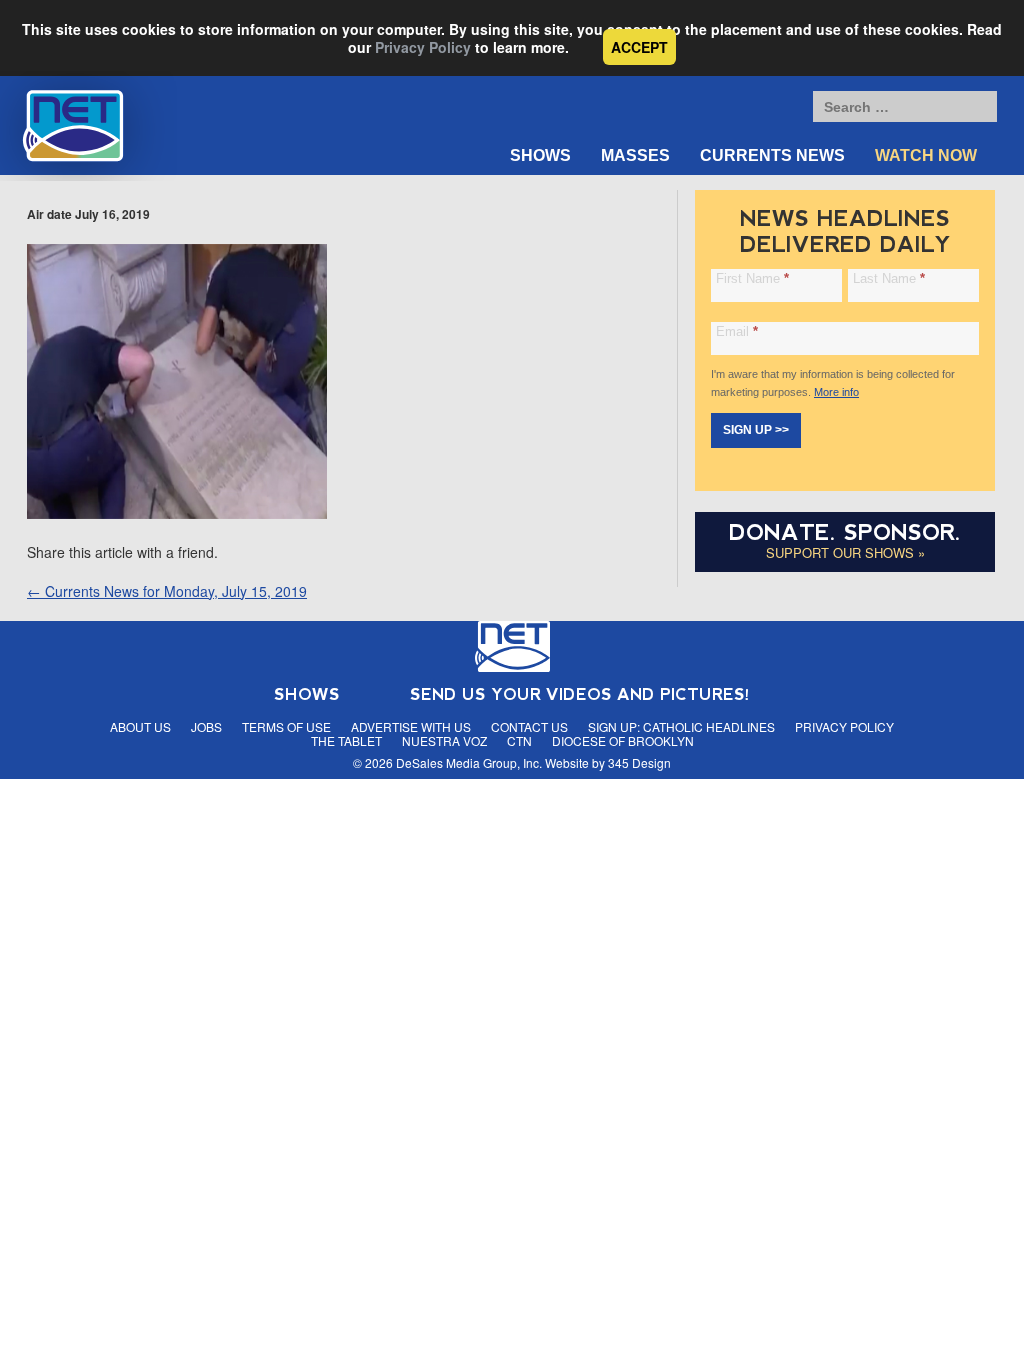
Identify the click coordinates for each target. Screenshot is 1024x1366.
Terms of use (286, 726)
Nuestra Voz (444, 740)
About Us (140, 726)
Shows (540, 155)
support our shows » (845, 552)
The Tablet (346, 740)
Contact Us (529, 726)
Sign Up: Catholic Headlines (681, 726)
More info (836, 392)
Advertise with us (411, 726)
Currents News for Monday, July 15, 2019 (167, 591)
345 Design (639, 762)
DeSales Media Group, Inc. (469, 762)
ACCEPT (639, 47)
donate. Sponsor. (845, 532)
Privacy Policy (423, 47)
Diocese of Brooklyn (623, 740)
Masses (635, 155)
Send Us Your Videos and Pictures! (580, 694)
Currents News (772, 155)
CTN (519, 740)
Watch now (926, 155)
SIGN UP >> (756, 430)
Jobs (206, 726)
